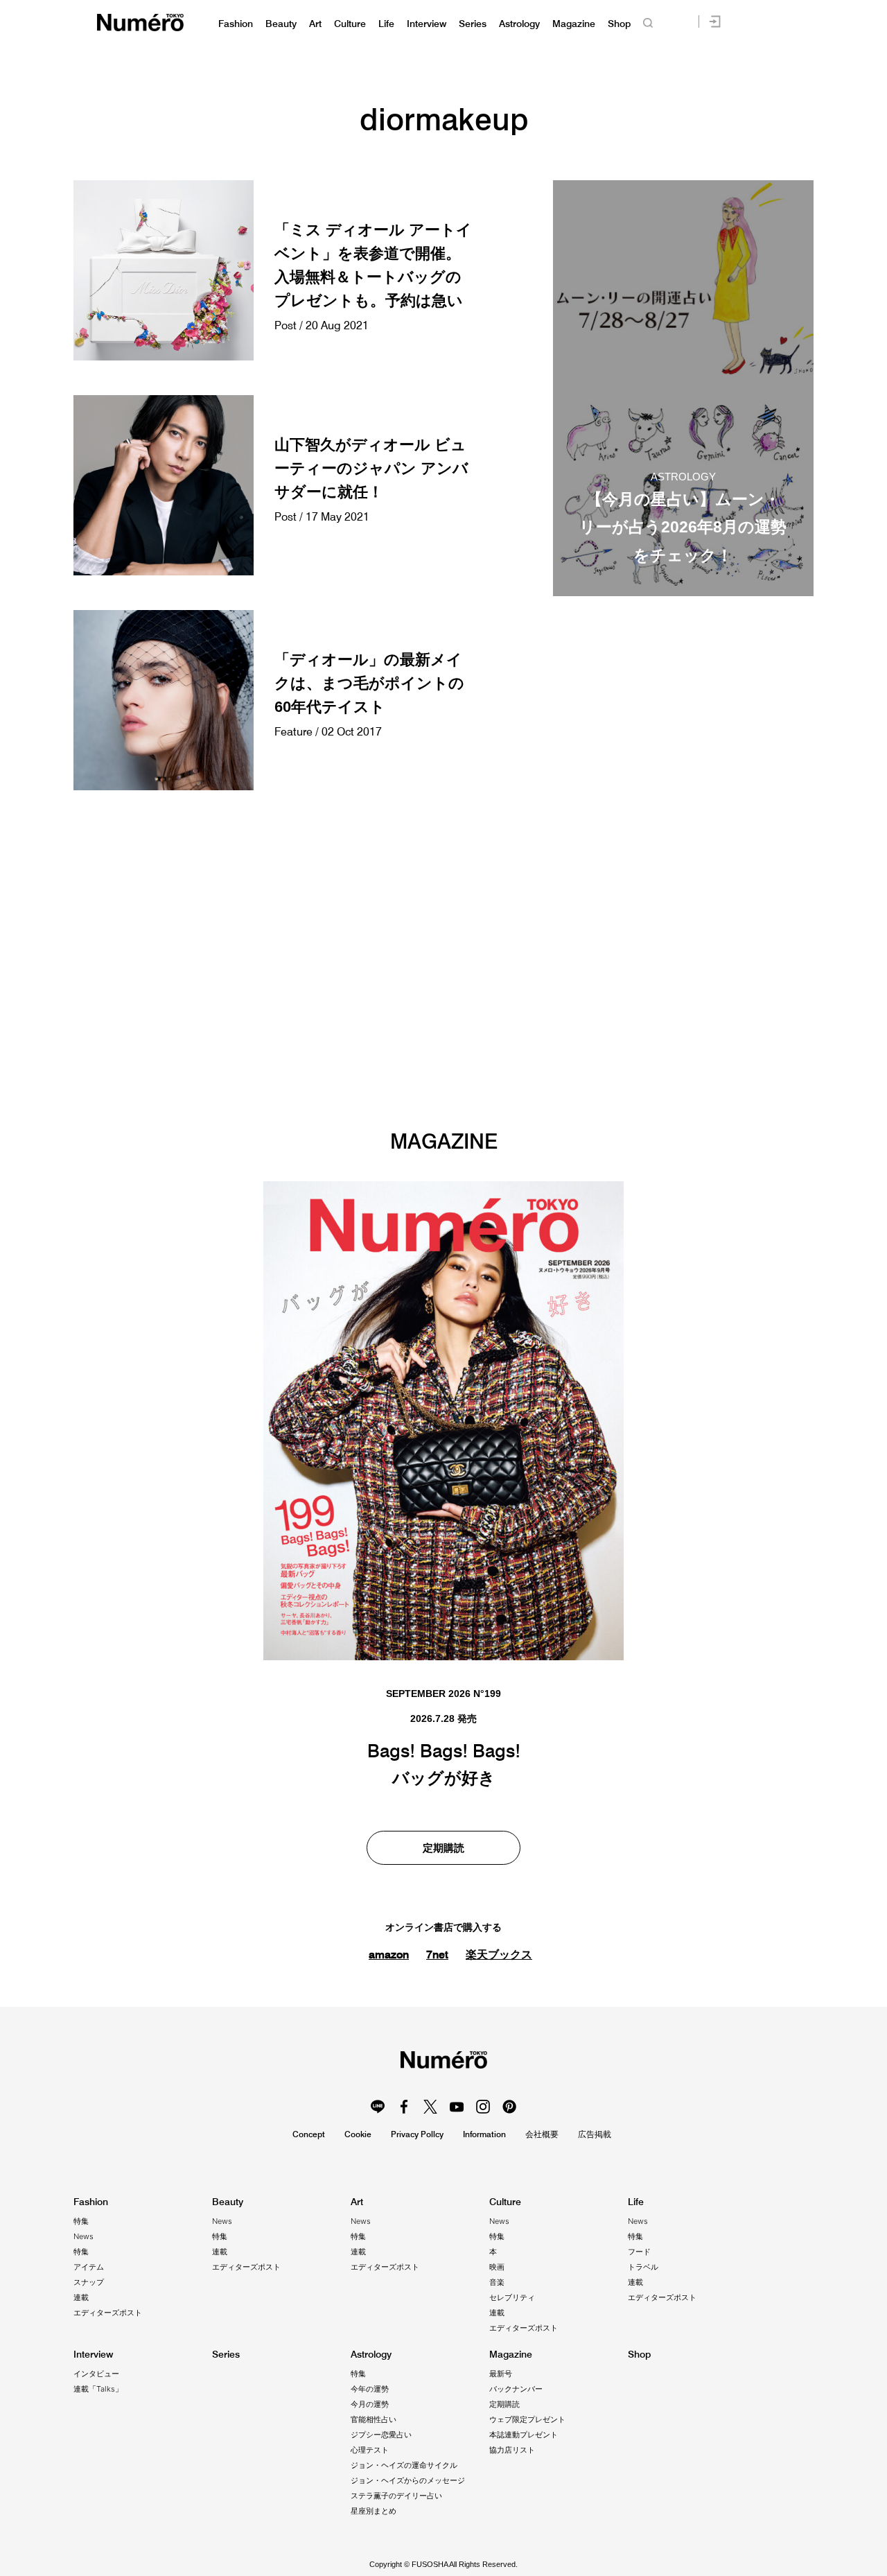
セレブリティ (512, 2297)
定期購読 (443, 1848)
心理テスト (370, 2450)
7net (437, 1954)
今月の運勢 (370, 2404)
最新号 (501, 2374)
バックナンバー (516, 2389)
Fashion (236, 24)
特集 (81, 2221)
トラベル (643, 2267)
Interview (427, 24)
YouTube (457, 2107)
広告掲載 (595, 2134)
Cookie (358, 2134)
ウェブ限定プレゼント (527, 2419)
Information (484, 2134)
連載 (81, 2297)
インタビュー (96, 2374)
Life (386, 24)
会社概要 (542, 2134)
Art (315, 24)
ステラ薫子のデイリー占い (396, 2496)
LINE (378, 2107)
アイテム (89, 2267)
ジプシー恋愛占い (381, 2435)
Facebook (404, 2107)
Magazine (574, 24)
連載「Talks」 (98, 2389)
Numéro (140, 23)
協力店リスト (512, 2450)
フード (639, 2252)
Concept (309, 2134)
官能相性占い (374, 2419)
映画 (497, 2267)
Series (473, 24)
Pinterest (509, 2107)
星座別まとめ (374, 2511)
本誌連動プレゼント (524, 2435)
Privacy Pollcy (417, 2134)
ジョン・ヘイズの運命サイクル (404, 2465)
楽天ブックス (499, 1955)
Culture (350, 24)
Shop (619, 24)
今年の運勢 (370, 2389)
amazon (389, 1954)
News (84, 2236)
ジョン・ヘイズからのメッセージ (408, 2480)
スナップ (89, 2282)
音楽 (497, 2282)
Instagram (483, 2107)
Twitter (430, 2107)
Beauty (281, 24)
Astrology (519, 24)
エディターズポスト (108, 2313)
